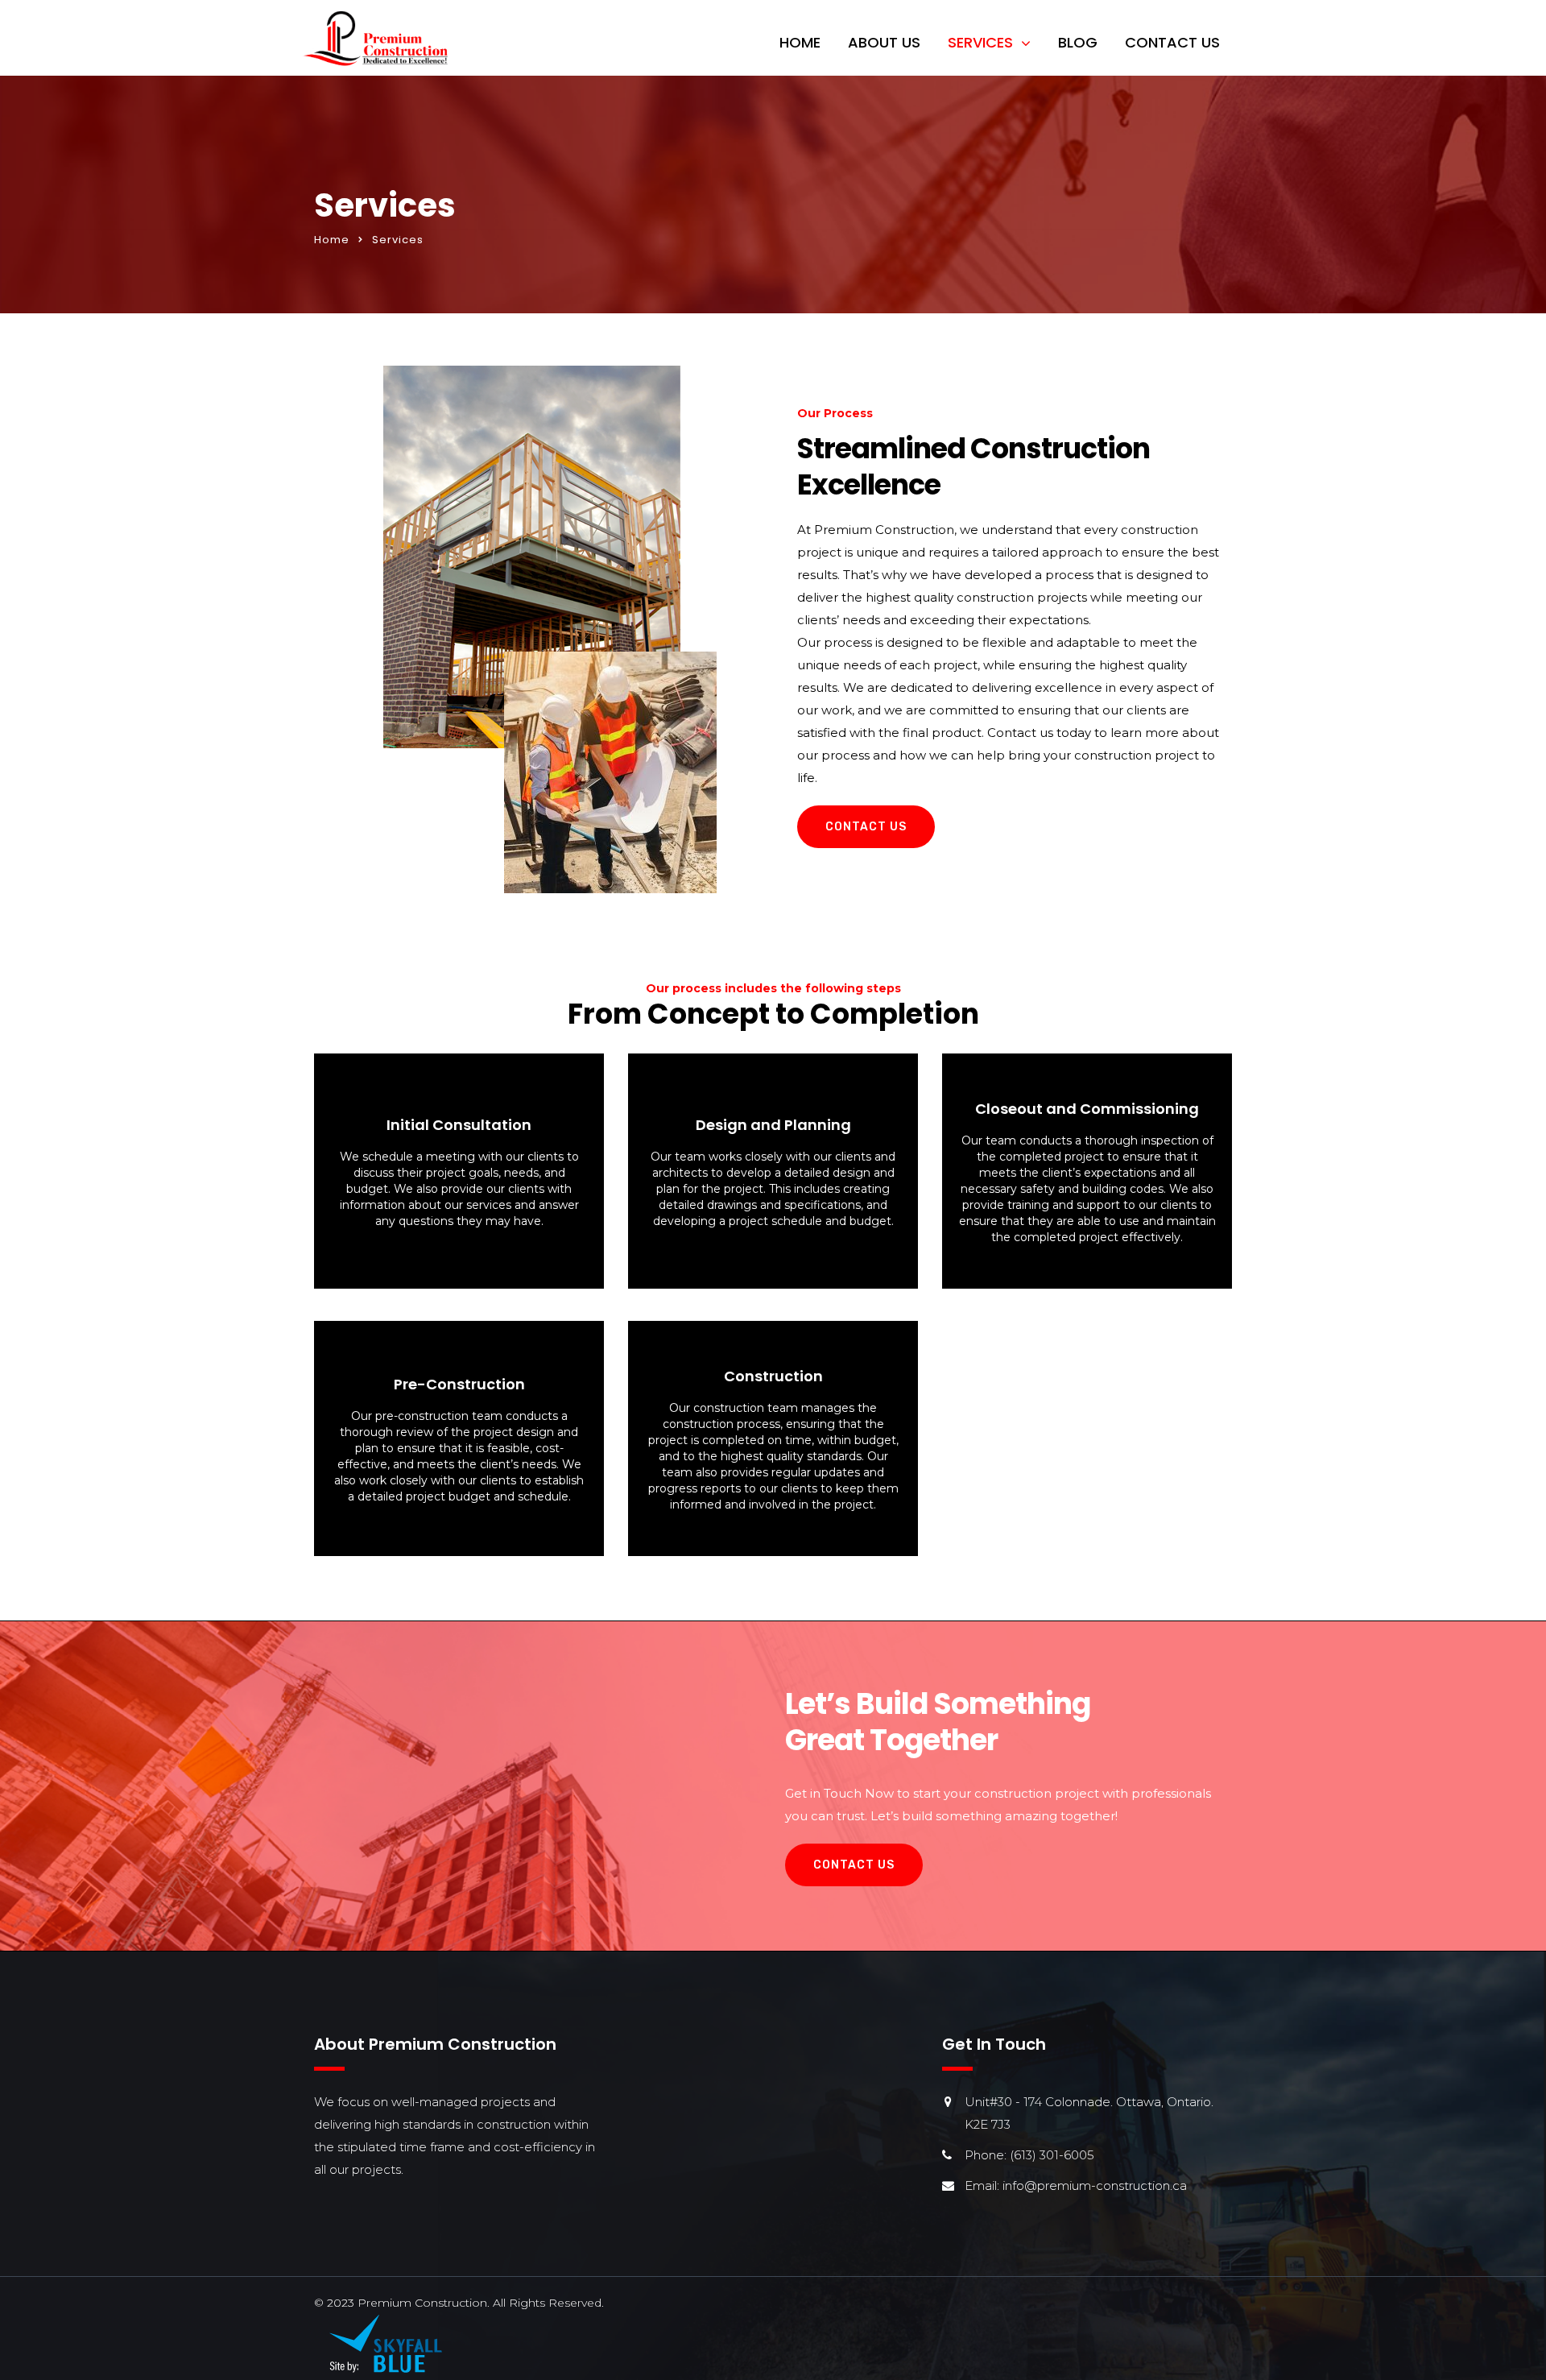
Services (980, 42)
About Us (884, 42)
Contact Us (1172, 42)
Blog (1078, 42)
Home (800, 42)
